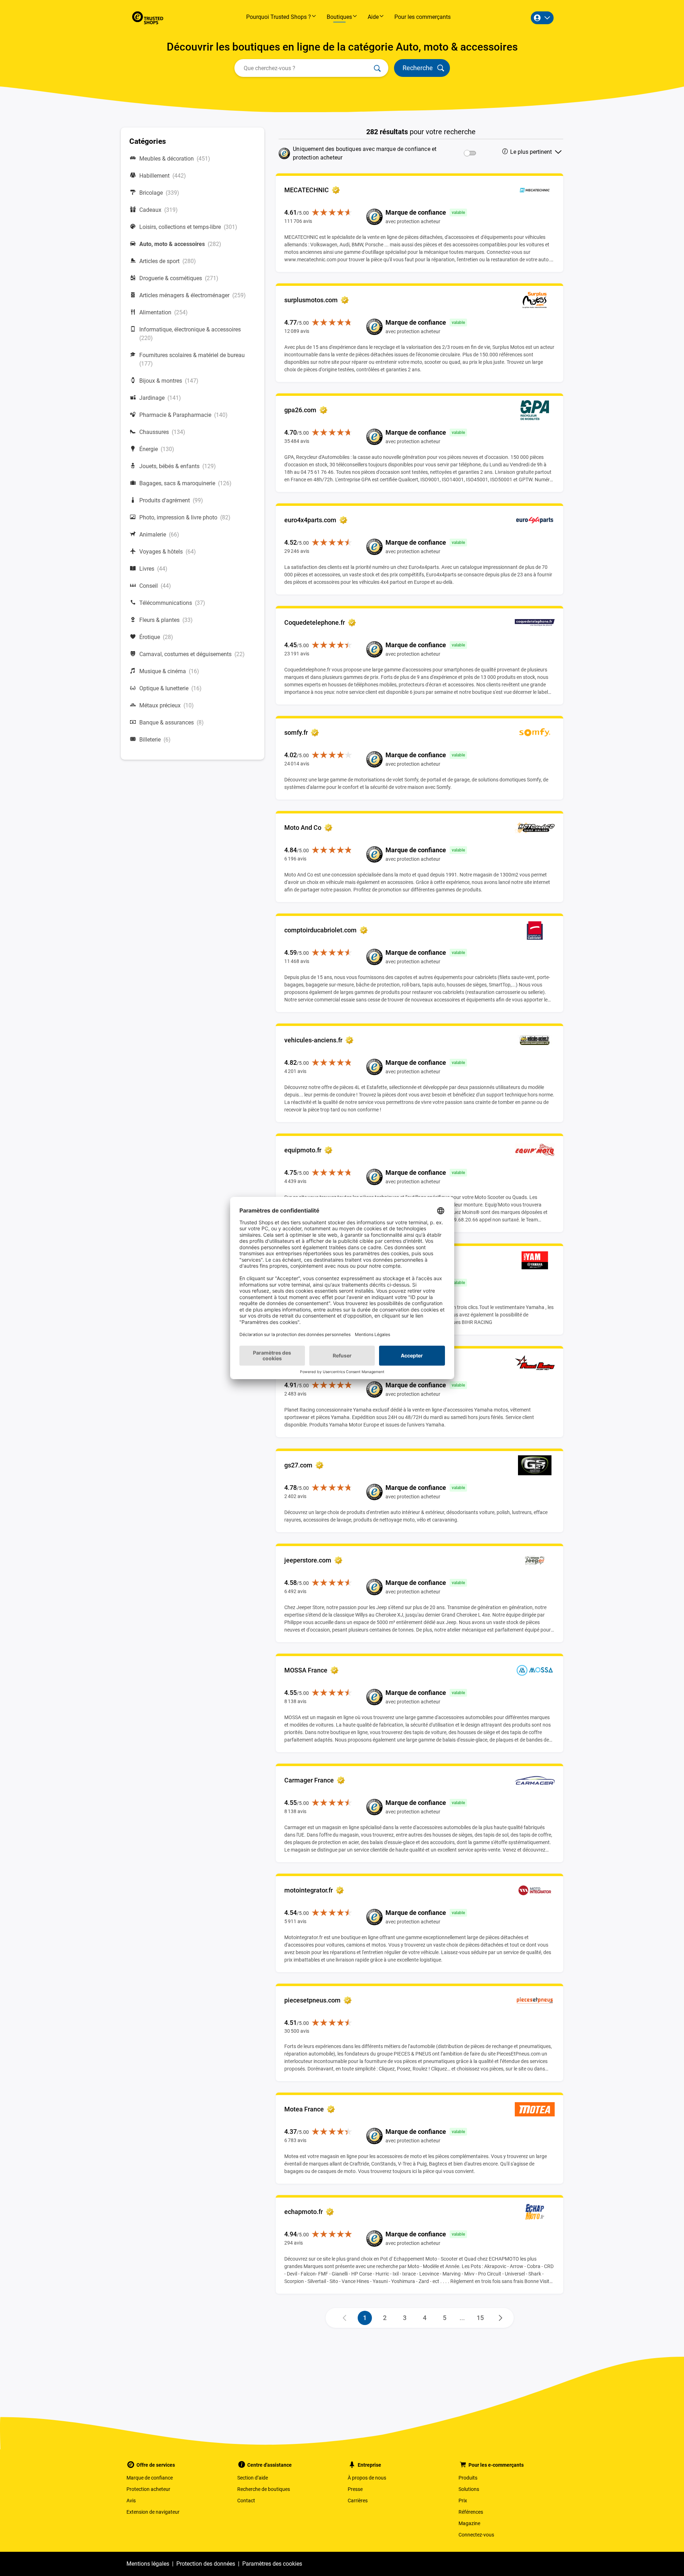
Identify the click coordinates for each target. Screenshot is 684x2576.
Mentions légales (148, 2564)
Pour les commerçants (423, 17)
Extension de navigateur (153, 2512)
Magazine (469, 2523)
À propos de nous (367, 2478)
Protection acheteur (148, 2489)
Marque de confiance (150, 2478)
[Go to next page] (501, 2318)
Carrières (358, 2501)
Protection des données (206, 2564)
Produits (468, 2478)
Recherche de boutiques (264, 2489)
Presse (355, 2489)
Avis (131, 2501)
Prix (463, 2501)
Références (471, 2512)
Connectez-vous (476, 2535)
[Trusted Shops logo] (148, 18)
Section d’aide (253, 2478)
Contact (246, 2501)
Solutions (469, 2489)
